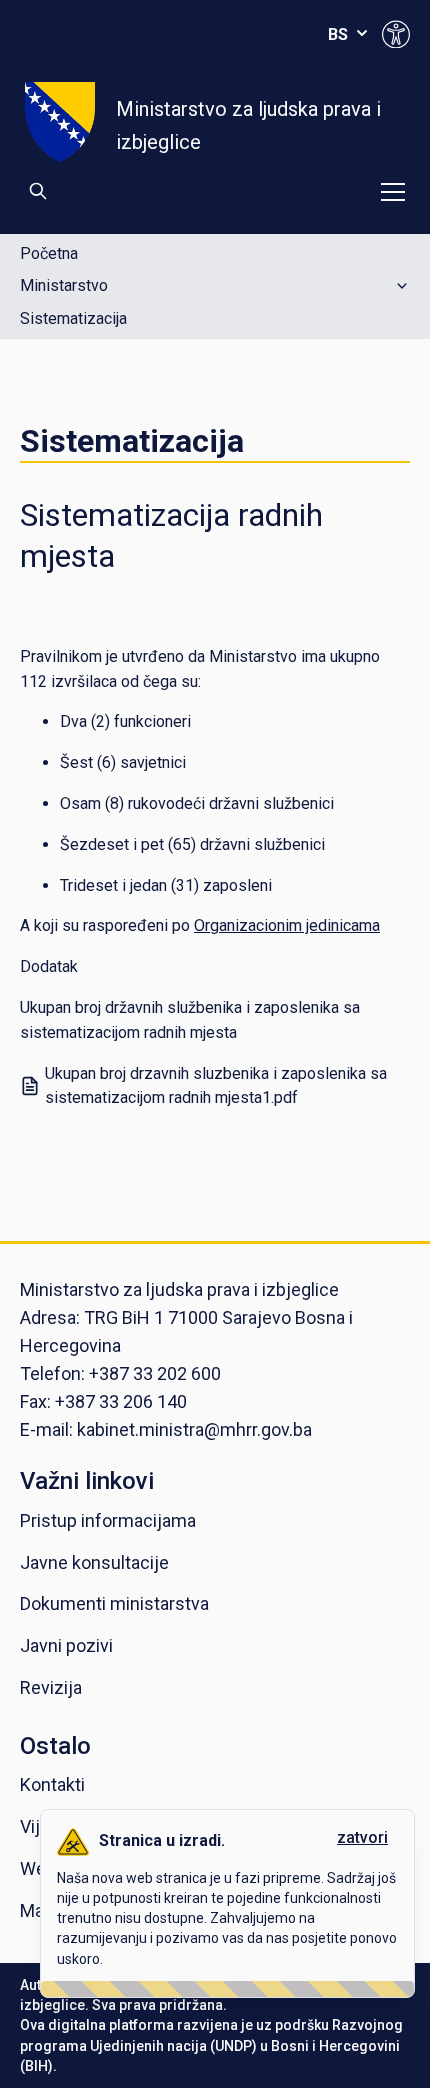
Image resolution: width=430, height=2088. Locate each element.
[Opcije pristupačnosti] (396, 34)
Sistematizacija (73, 319)
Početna (49, 254)
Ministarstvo (64, 285)
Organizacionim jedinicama (287, 925)
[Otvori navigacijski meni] (393, 192)
